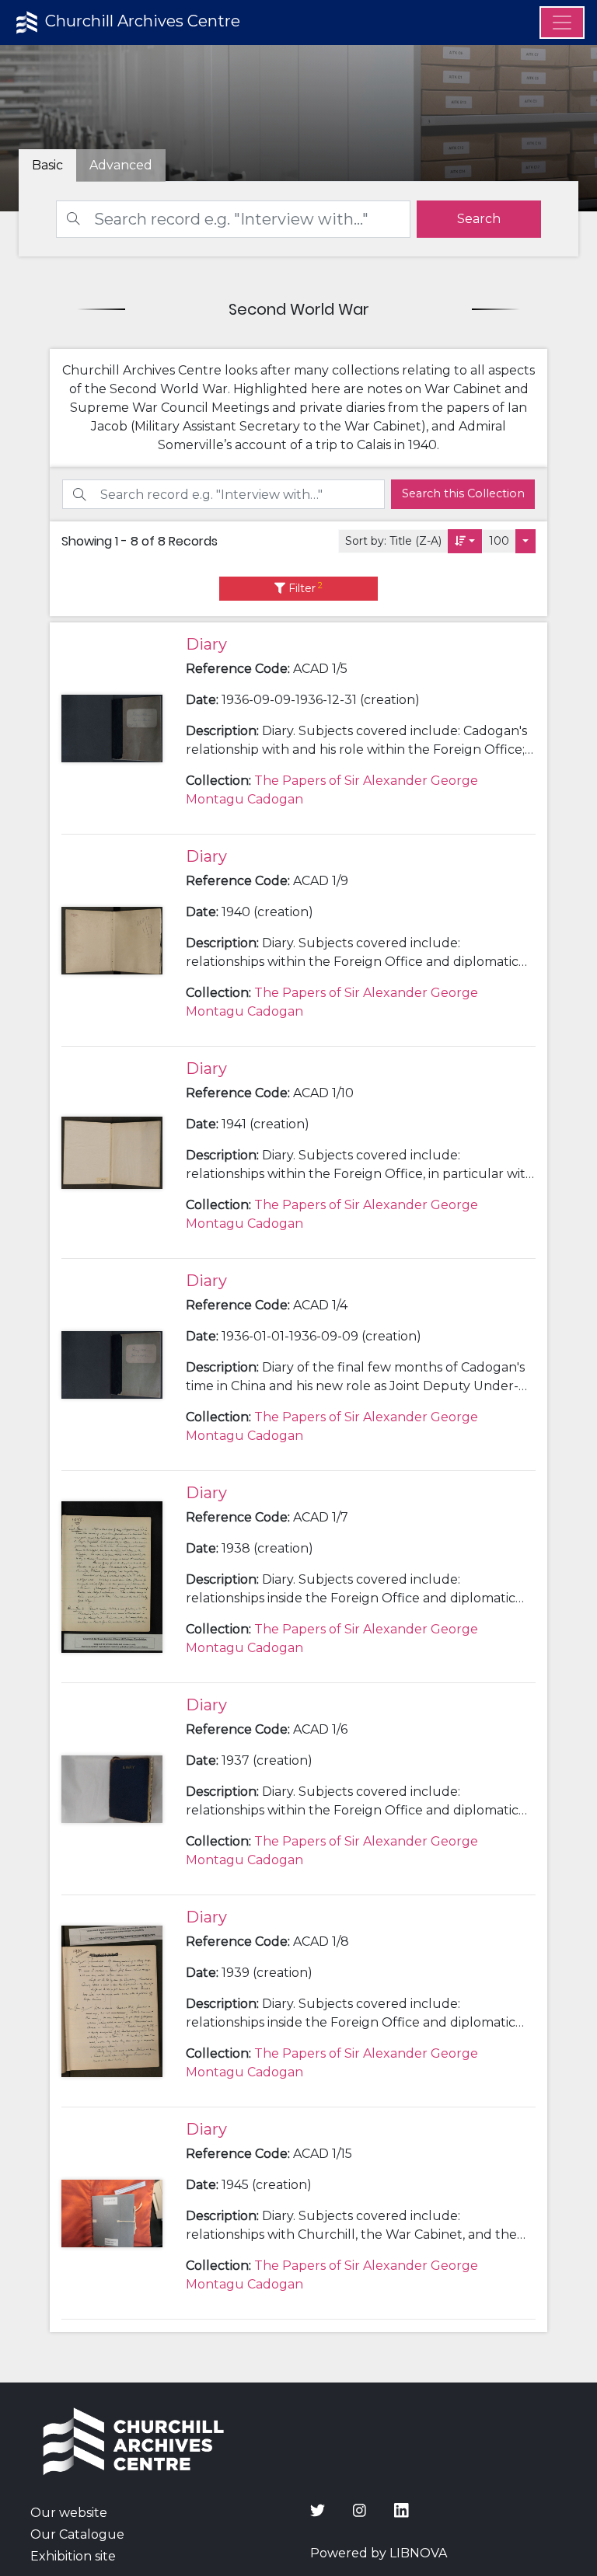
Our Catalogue (77, 2534)
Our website (69, 2513)
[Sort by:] (465, 541)
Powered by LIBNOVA (379, 2553)
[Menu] (562, 23)
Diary (206, 644)
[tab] (121, 166)
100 (499, 541)
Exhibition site (73, 2556)
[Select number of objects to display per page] (525, 541)
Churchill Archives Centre (141, 21)
